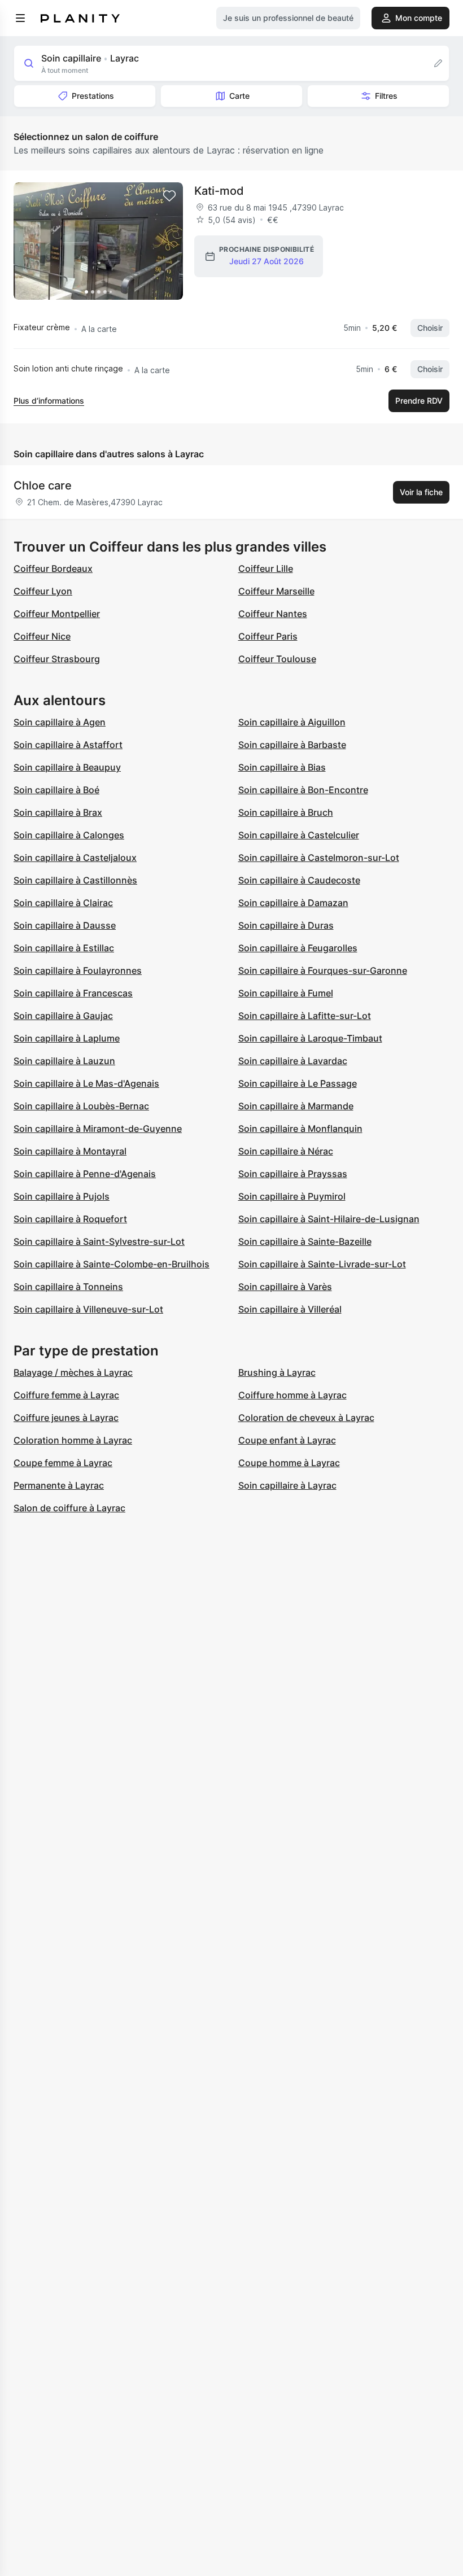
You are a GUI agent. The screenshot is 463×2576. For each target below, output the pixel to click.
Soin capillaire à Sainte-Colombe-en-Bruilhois (112, 1264)
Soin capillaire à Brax (58, 812)
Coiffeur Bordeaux (53, 568)
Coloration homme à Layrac (73, 1440)
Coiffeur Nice (42, 636)
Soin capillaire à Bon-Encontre (303, 790)
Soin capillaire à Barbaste (292, 745)
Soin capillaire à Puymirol (292, 1196)
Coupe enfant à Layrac (287, 1440)
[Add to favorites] (169, 196)
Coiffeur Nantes (273, 614)
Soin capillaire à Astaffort (68, 745)
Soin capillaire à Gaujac (63, 1016)
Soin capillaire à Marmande (296, 1106)
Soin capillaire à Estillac (64, 948)
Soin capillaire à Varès (285, 1287)
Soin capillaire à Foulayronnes (78, 970)
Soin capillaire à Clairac (63, 903)
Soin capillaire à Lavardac (293, 1061)
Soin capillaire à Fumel (286, 993)
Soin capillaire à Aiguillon (292, 722)
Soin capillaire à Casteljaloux (75, 858)
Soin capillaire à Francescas (73, 993)
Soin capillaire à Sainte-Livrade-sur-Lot (322, 1264)
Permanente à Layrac (59, 1485)
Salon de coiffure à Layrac (69, 1508)
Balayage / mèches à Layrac (73, 1372)
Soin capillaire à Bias (282, 767)
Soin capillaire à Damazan (293, 903)
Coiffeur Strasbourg (57, 659)
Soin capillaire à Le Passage (298, 1083)
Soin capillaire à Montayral (70, 1151)
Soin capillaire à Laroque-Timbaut (310, 1038)
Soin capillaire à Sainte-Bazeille (305, 1241)
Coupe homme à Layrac (289, 1463)
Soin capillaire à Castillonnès (75, 880)
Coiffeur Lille (266, 568)
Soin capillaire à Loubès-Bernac (81, 1106)
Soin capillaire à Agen (60, 722)
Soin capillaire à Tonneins (68, 1287)
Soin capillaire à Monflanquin (300, 1129)
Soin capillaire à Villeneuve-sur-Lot (88, 1309)
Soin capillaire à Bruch (286, 812)
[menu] (20, 18)
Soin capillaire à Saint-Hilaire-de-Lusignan (329, 1219)
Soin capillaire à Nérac (286, 1151)
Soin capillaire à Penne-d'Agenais (85, 1174)
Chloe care (43, 486)
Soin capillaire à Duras (286, 925)
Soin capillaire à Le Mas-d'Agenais (86, 1083)
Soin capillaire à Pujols (62, 1196)
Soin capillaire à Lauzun (64, 1061)
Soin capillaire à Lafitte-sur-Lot (305, 1016)
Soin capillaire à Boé (56, 790)
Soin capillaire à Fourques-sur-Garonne (323, 970)
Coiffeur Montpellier (57, 614)
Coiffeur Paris (268, 636)
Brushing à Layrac (277, 1372)
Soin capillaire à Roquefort (70, 1219)
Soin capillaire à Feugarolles (298, 948)
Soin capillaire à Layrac (287, 1485)
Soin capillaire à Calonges (69, 835)
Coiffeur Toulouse (277, 659)
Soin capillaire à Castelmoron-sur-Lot (319, 858)
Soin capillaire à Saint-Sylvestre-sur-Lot (99, 1241)
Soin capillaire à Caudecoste (299, 880)
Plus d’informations (49, 401)
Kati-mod (219, 191)
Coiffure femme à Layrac (66, 1395)
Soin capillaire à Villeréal (290, 1309)
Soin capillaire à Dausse (65, 925)
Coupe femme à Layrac (63, 1463)
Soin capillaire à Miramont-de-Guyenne (98, 1129)
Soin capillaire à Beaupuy (67, 767)
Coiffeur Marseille (276, 591)
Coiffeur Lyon (43, 591)
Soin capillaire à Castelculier (299, 835)
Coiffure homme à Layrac (292, 1395)
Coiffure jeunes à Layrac (66, 1418)
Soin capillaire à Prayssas (293, 1174)
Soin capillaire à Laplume (67, 1038)
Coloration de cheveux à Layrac (306, 1418)
